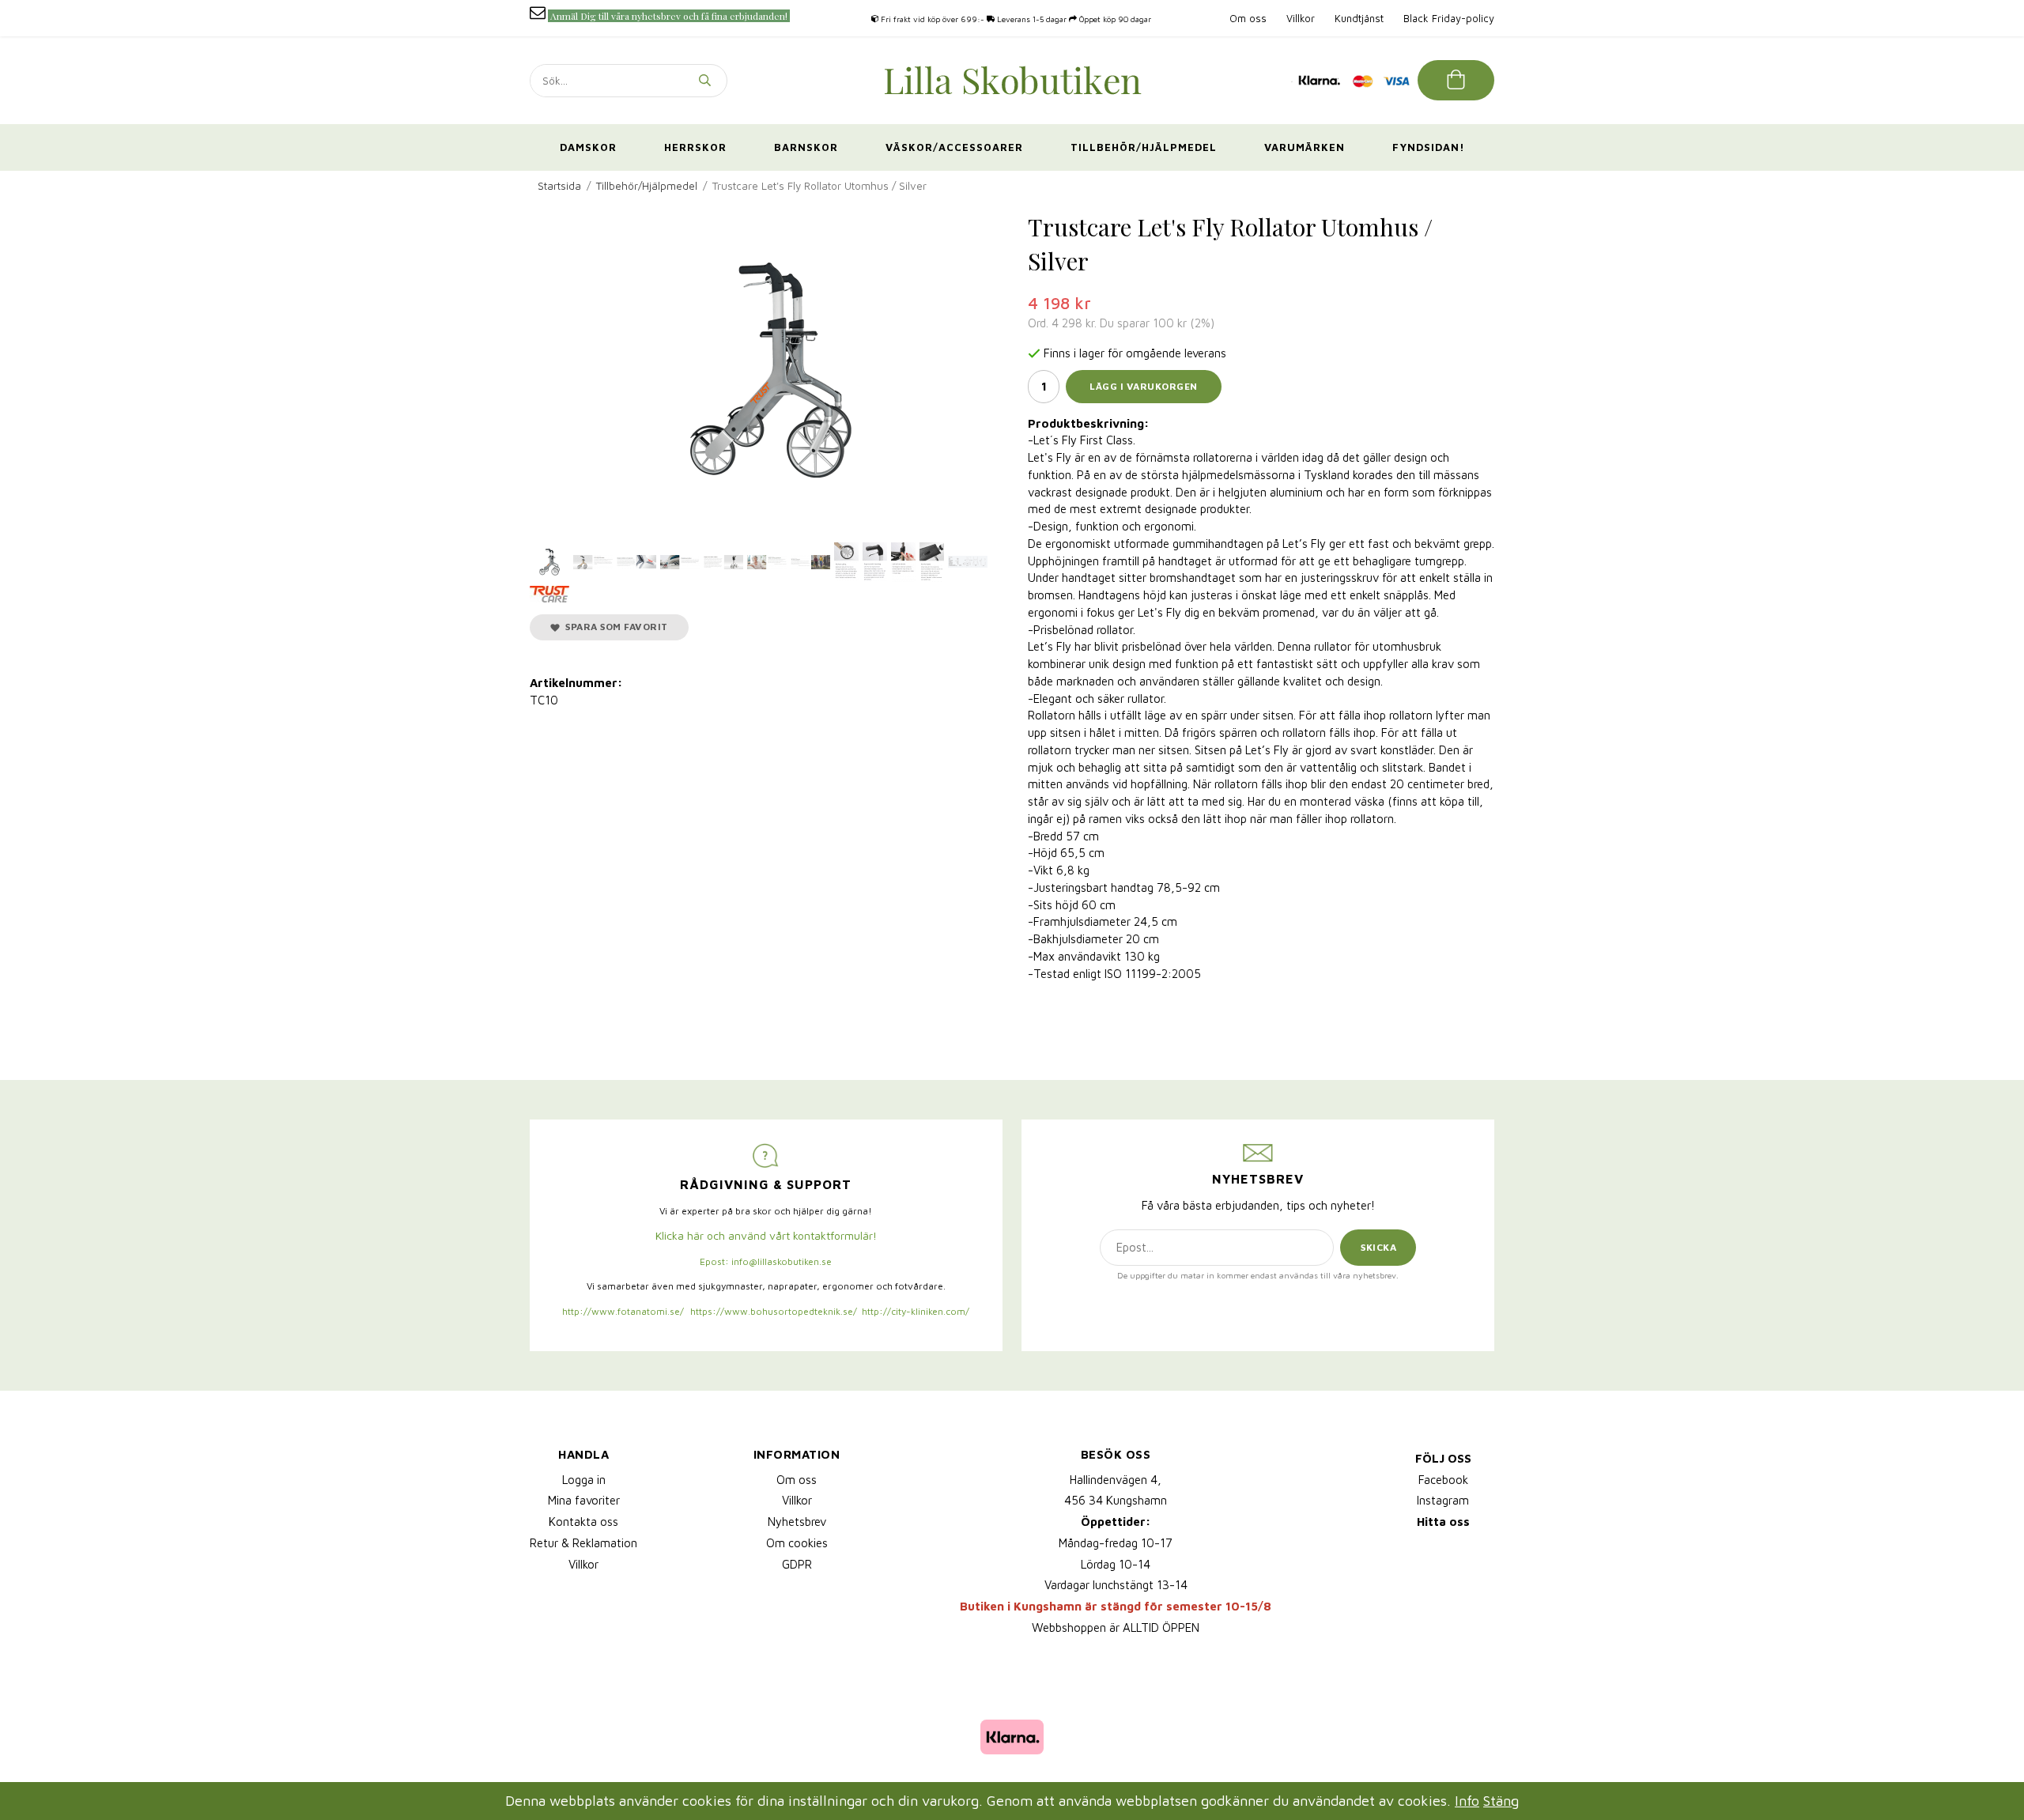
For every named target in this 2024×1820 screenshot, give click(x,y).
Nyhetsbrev (797, 1522)
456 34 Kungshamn (1116, 1500)
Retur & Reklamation (583, 1543)
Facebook (1443, 1480)
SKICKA (1378, 1247)
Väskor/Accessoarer (954, 147)
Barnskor (806, 147)
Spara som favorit (614, 627)
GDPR (797, 1564)
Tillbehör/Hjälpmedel (1144, 147)
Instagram (1443, 1500)
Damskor (588, 147)
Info (1467, 1801)
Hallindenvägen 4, (1116, 1480)
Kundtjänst (1359, 18)
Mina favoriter (584, 1500)
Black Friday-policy (1449, 18)
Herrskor (695, 147)
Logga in (584, 1480)
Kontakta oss (583, 1522)
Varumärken (1305, 147)
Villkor (1301, 18)
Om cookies (797, 1543)
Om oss (1248, 18)
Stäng (1501, 1801)
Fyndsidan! (1429, 147)
